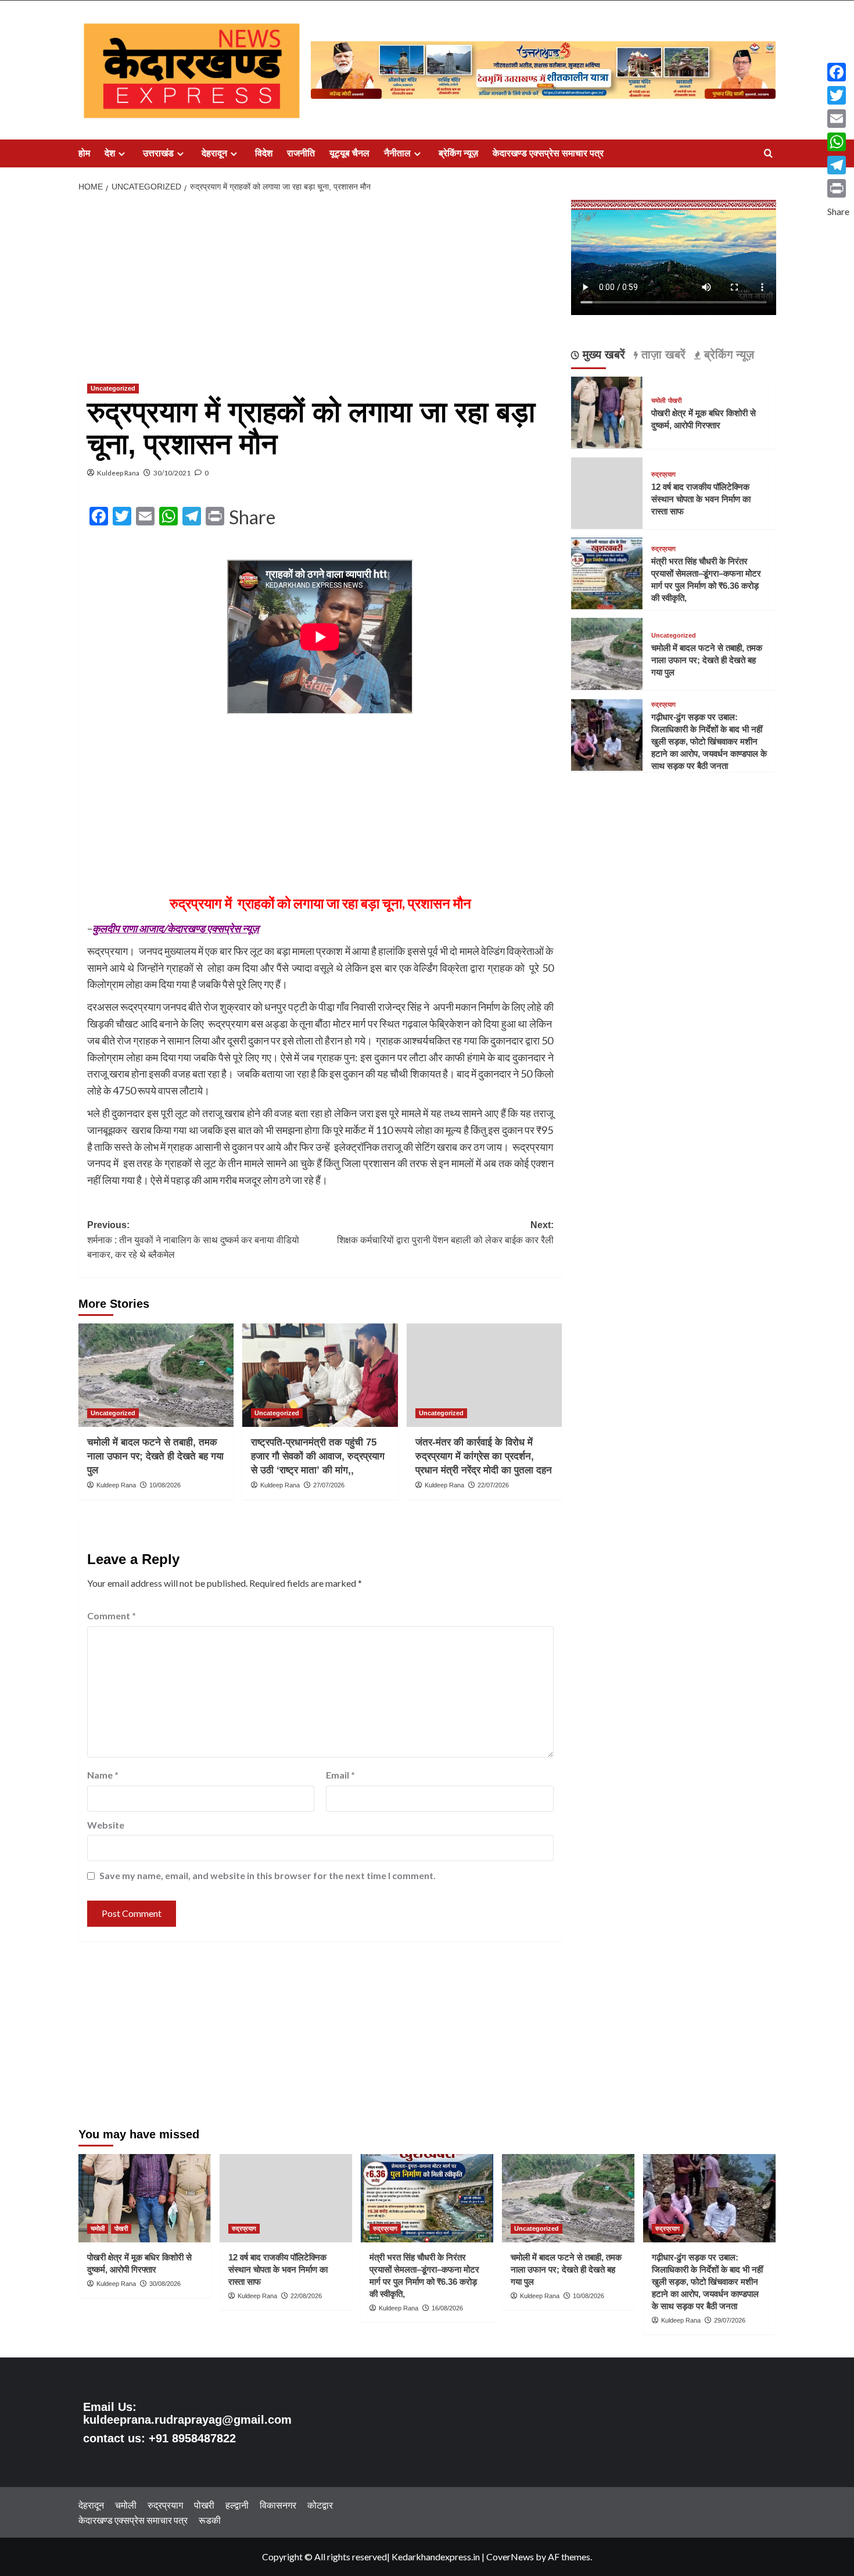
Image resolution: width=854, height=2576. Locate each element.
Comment (112, 1616)
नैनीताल (397, 153)
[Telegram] (838, 165)
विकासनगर (278, 2505)
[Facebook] (838, 72)
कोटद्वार (320, 2505)
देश (110, 153)
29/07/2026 (730, 2320)
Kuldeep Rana (118, 473)
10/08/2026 (165, 1485)
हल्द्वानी (237, 2505)
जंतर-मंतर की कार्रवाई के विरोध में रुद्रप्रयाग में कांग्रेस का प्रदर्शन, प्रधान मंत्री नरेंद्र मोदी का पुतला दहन (484, 1456)
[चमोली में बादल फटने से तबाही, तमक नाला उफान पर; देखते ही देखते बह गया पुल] (156, 1375)
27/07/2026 (329, 1485)
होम (84, 153)
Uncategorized (113, 388)
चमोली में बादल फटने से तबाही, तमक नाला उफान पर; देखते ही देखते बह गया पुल (155, 1456)
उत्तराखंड (158, 153)
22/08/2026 (306, 2296)
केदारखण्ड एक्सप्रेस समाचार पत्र (548, 153)
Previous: (193, 1240)
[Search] (768, 154)
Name (103, 1775)
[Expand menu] (122, 154)
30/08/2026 (165, 2284)
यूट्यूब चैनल (349, 153)
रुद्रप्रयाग (663, 475)
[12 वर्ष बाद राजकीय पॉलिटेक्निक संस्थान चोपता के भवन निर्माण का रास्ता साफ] (286, 2198)
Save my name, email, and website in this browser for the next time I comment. (268, 1875)
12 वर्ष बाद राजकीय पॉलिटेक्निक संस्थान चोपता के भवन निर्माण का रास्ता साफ (701, 499)
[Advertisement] (320, 286)
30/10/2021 (172, 473)
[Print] (838, 188)
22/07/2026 (493, 1485)
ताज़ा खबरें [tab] (662, 355)
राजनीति (301, 153)
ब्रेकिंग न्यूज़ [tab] (727, 355)
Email (340, 1775)
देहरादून (214, 153)
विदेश (264, 153)
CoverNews (510, 2557)
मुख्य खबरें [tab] (602, 355)
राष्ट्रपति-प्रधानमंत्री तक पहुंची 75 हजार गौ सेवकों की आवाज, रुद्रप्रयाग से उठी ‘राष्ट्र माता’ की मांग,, (318, 1456)
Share (252, 517)
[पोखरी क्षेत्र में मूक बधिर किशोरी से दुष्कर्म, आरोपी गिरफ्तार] (607, 411)
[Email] (838, 119)
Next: (445, 1232)
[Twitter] (838, 95)
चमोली (658, 400)
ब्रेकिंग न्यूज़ (458, 153)
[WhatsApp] (838, 142)
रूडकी (210, 2520)
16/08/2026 (447, 2308)
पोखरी (675, 400)
